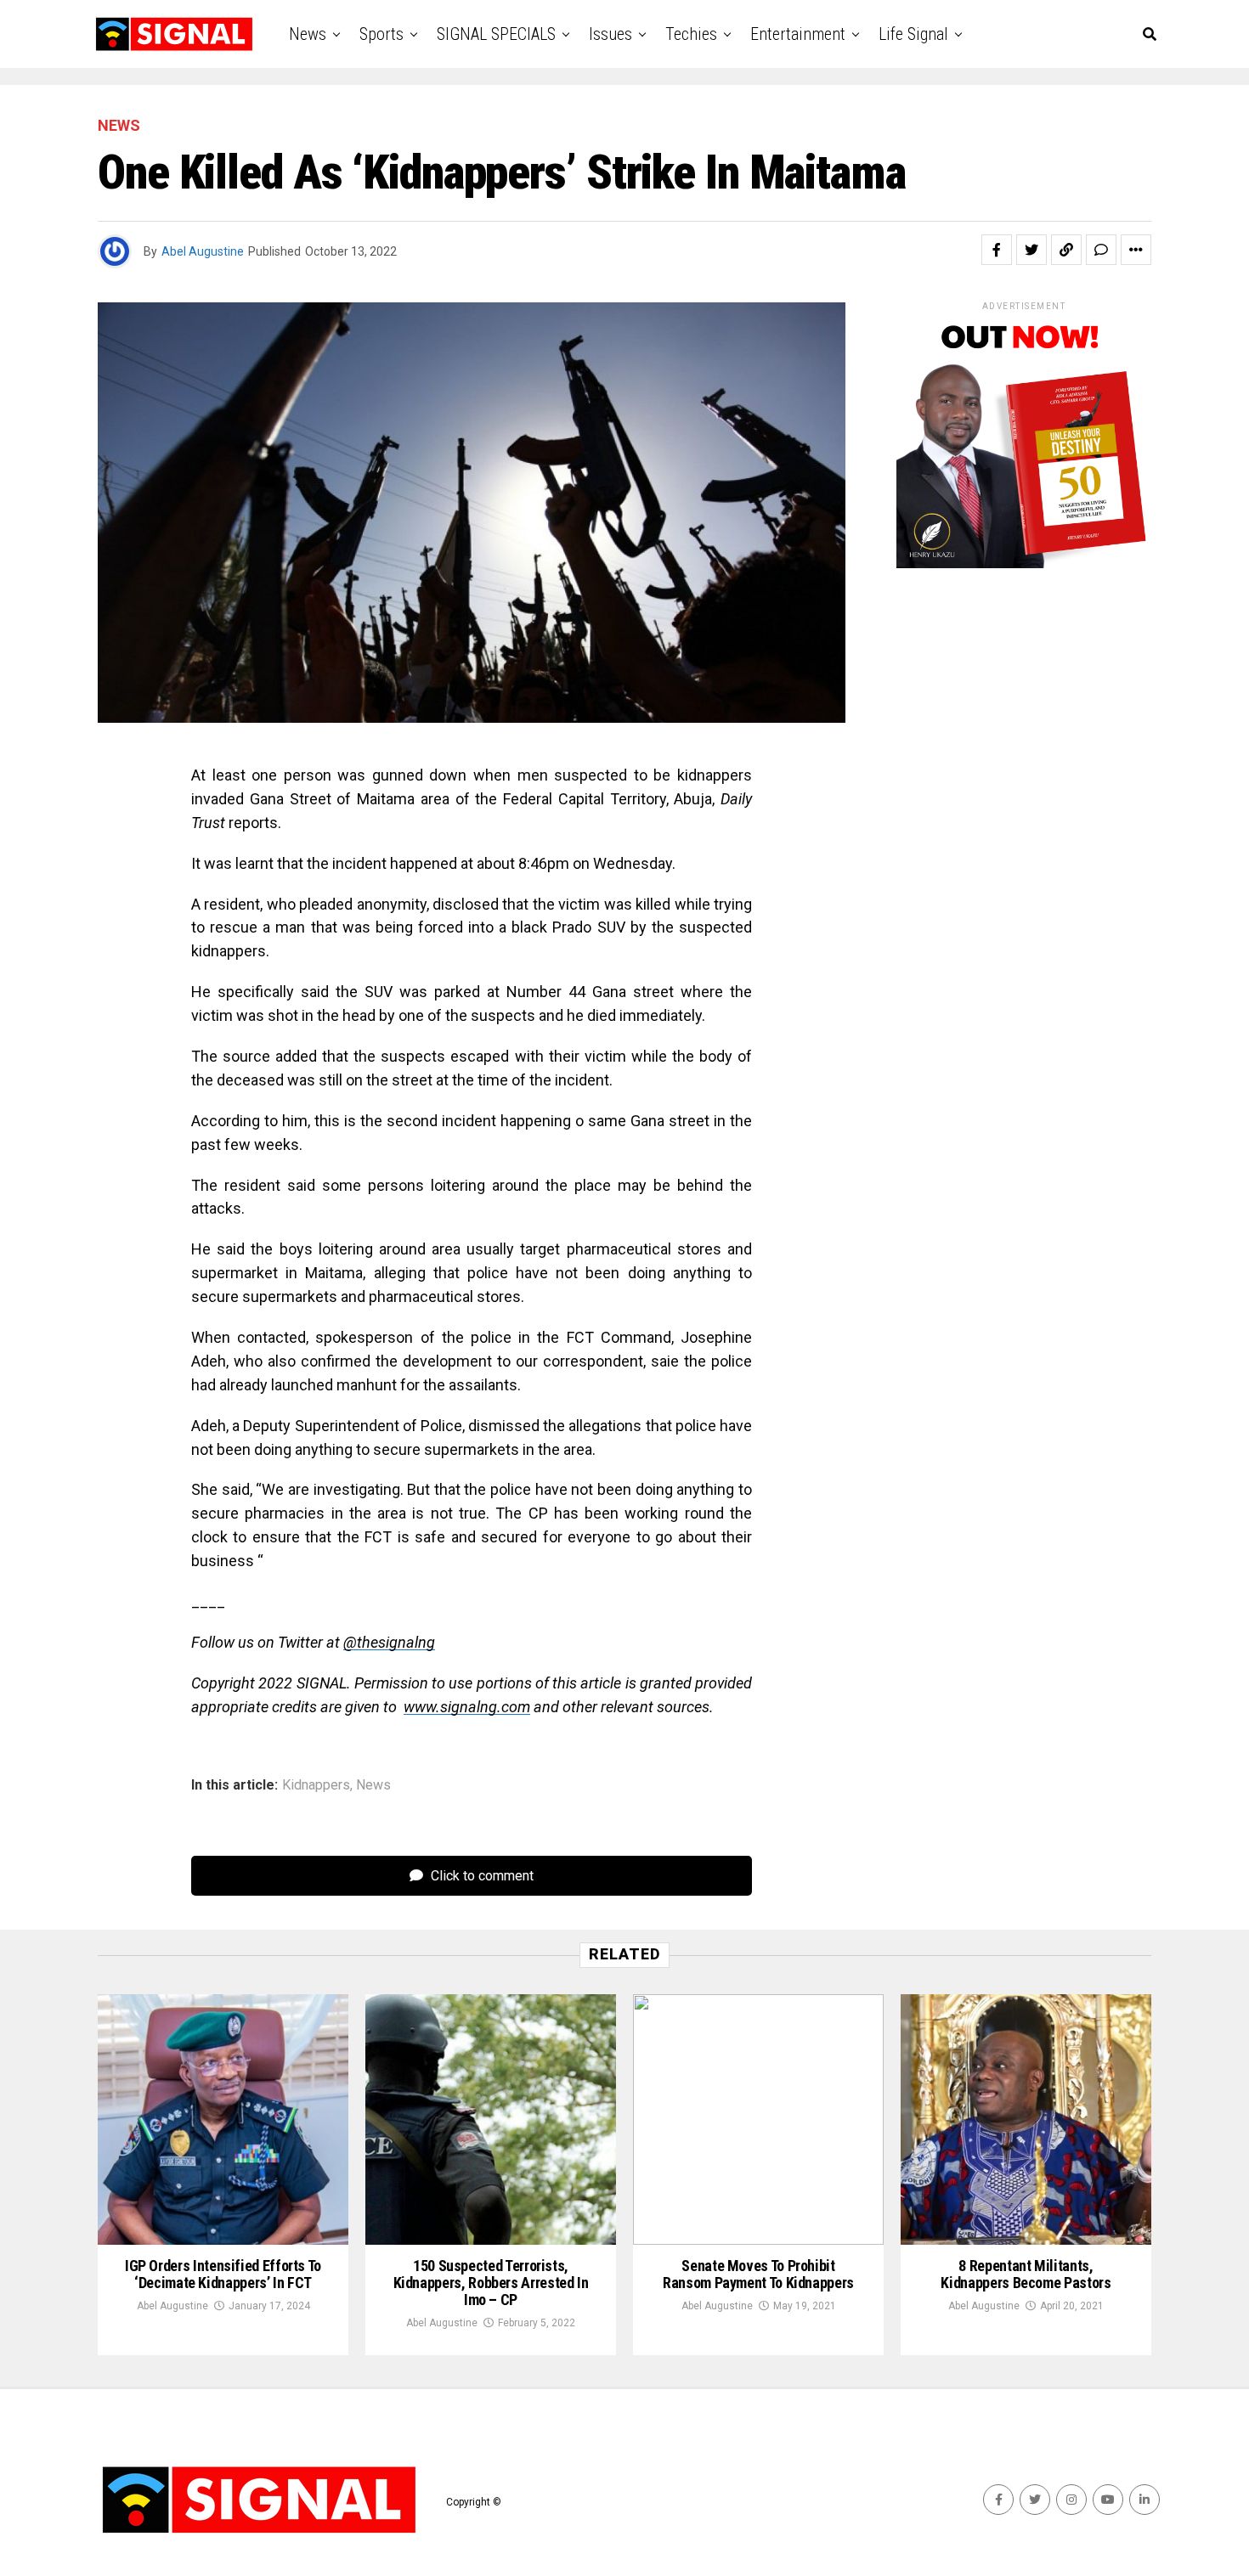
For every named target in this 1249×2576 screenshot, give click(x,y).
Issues (610, 34)
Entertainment (798, 34)
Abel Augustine (203, 251)
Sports (381, 34)
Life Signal (913, 34)
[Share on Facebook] (997, 250)
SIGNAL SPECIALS (496, 34)
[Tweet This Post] (1031, 250)
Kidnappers (316, 1785)
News (308, 34)
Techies (691, 34)
